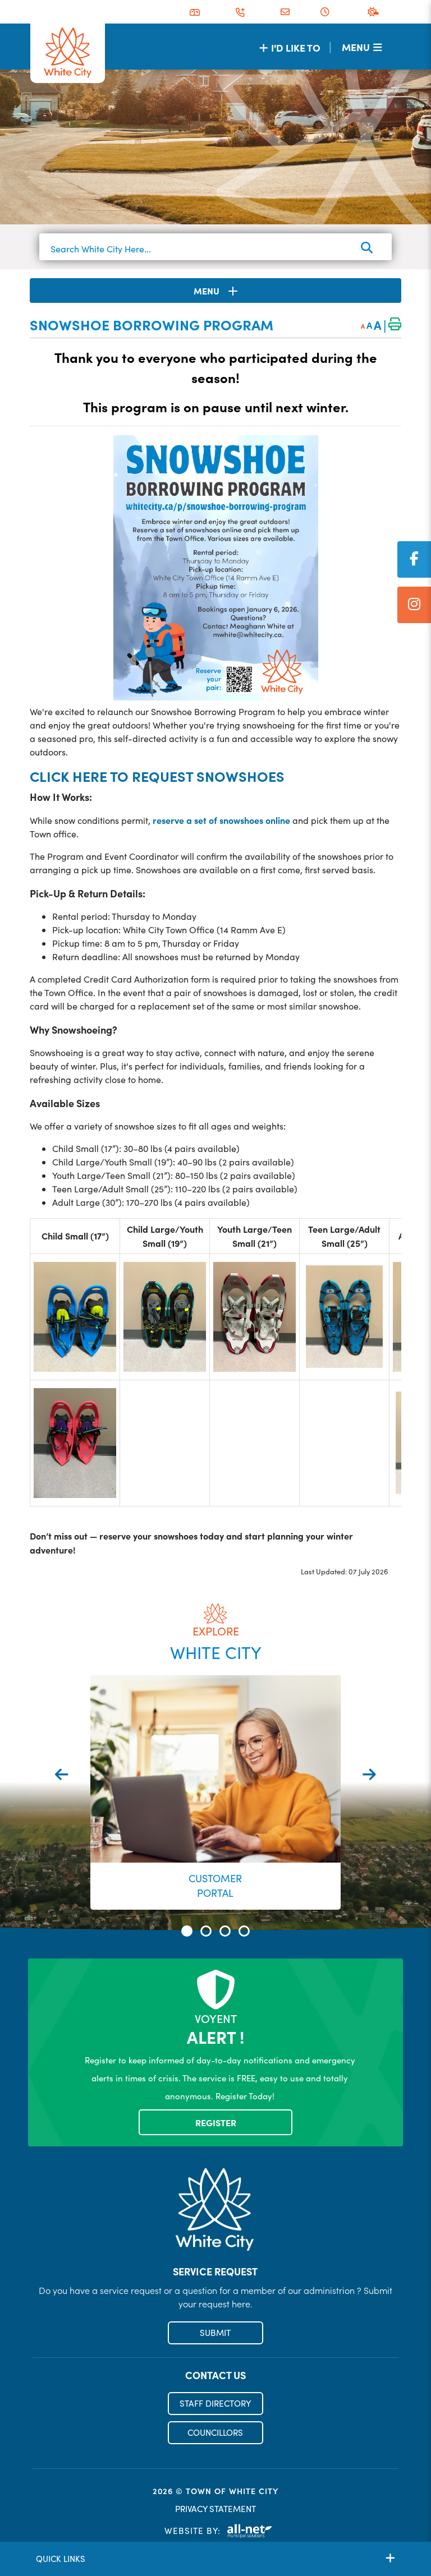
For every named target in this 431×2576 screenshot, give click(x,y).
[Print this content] (395, 325)
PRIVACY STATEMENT (215, 2509)
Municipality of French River (68, 53)
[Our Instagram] (414, 605)
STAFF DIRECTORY (215, 2403)
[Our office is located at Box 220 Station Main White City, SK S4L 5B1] (195, 12)
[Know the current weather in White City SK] (375, 12)
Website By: (192, 2531)
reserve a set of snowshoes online (221, 820)
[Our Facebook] (414, 559)
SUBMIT (215, 2333)
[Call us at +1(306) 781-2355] (240, 12)
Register (216, 2122)
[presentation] (62, 1774)
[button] (187, 1931)
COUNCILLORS (215, 2432)
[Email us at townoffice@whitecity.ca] (285, 12)
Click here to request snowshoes (157, 776)
